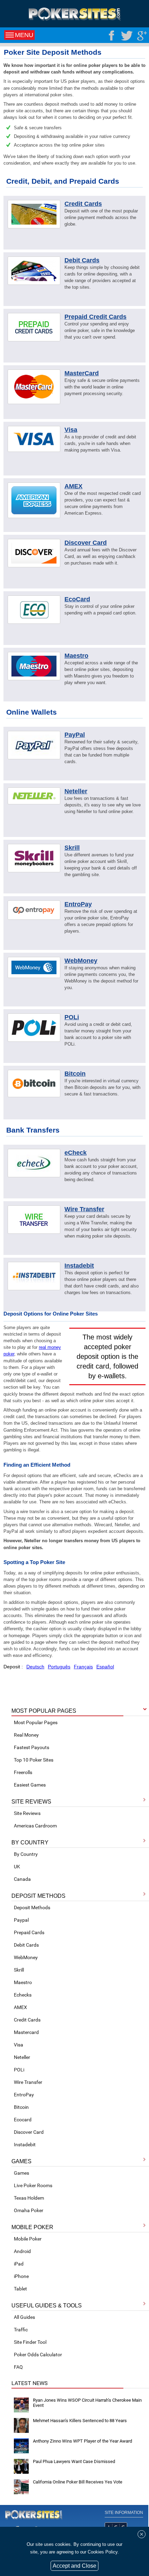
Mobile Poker (28, 2239)
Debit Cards (26, 1945)
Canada (22, 1879)
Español (105, 1667)
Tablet (20, 2289)
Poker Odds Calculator (38, 2355)
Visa (19, 2045)
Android (22, 2251)
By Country (26, 1854)
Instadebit (25, 2145)
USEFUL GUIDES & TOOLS (47, 2306)
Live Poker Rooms (33, 2185)
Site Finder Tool (30, 2342)
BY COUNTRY (30, 1843)
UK (17, 1867)
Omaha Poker (29, 2210)
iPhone (21, 2276)
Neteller (22, 2057)
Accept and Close (74, 2566)
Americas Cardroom (35, 1826)
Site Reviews (27, 1813)
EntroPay (24, 2095)
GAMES (21, 2161)
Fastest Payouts (32, 1747)
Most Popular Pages (36, 1722)
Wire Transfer (28, 2082)
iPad (19, 2264)
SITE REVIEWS (31, 1802)
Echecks (23, 1995)
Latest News (30, 2383)
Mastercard (26, 2032)
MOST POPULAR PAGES (44, 1711)
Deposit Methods (32, 1907)
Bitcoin (21, 2107)
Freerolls (23, 1772)
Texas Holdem (29, 2198)
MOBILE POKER (32, 2227)
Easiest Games (30, 1785)
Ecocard (23, 2120)
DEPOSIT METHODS (38, 1896)
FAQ (18, 2367)
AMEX (20, 2007)
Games (21, 2173)
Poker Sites (34, 2515)
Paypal (21, 1920)
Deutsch (35, 1667)
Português (59, 1667)
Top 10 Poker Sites (34, 1760)
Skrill (19, 1970)
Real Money (26, 1735)
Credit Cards (27, 2020)
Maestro (23, 1982)
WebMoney (26, 1957)
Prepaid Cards (29, 1932)
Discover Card (29, 2132)
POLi (19, 2070)
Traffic (21, 2330)
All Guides (24, 2317)
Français (83, 1667)
